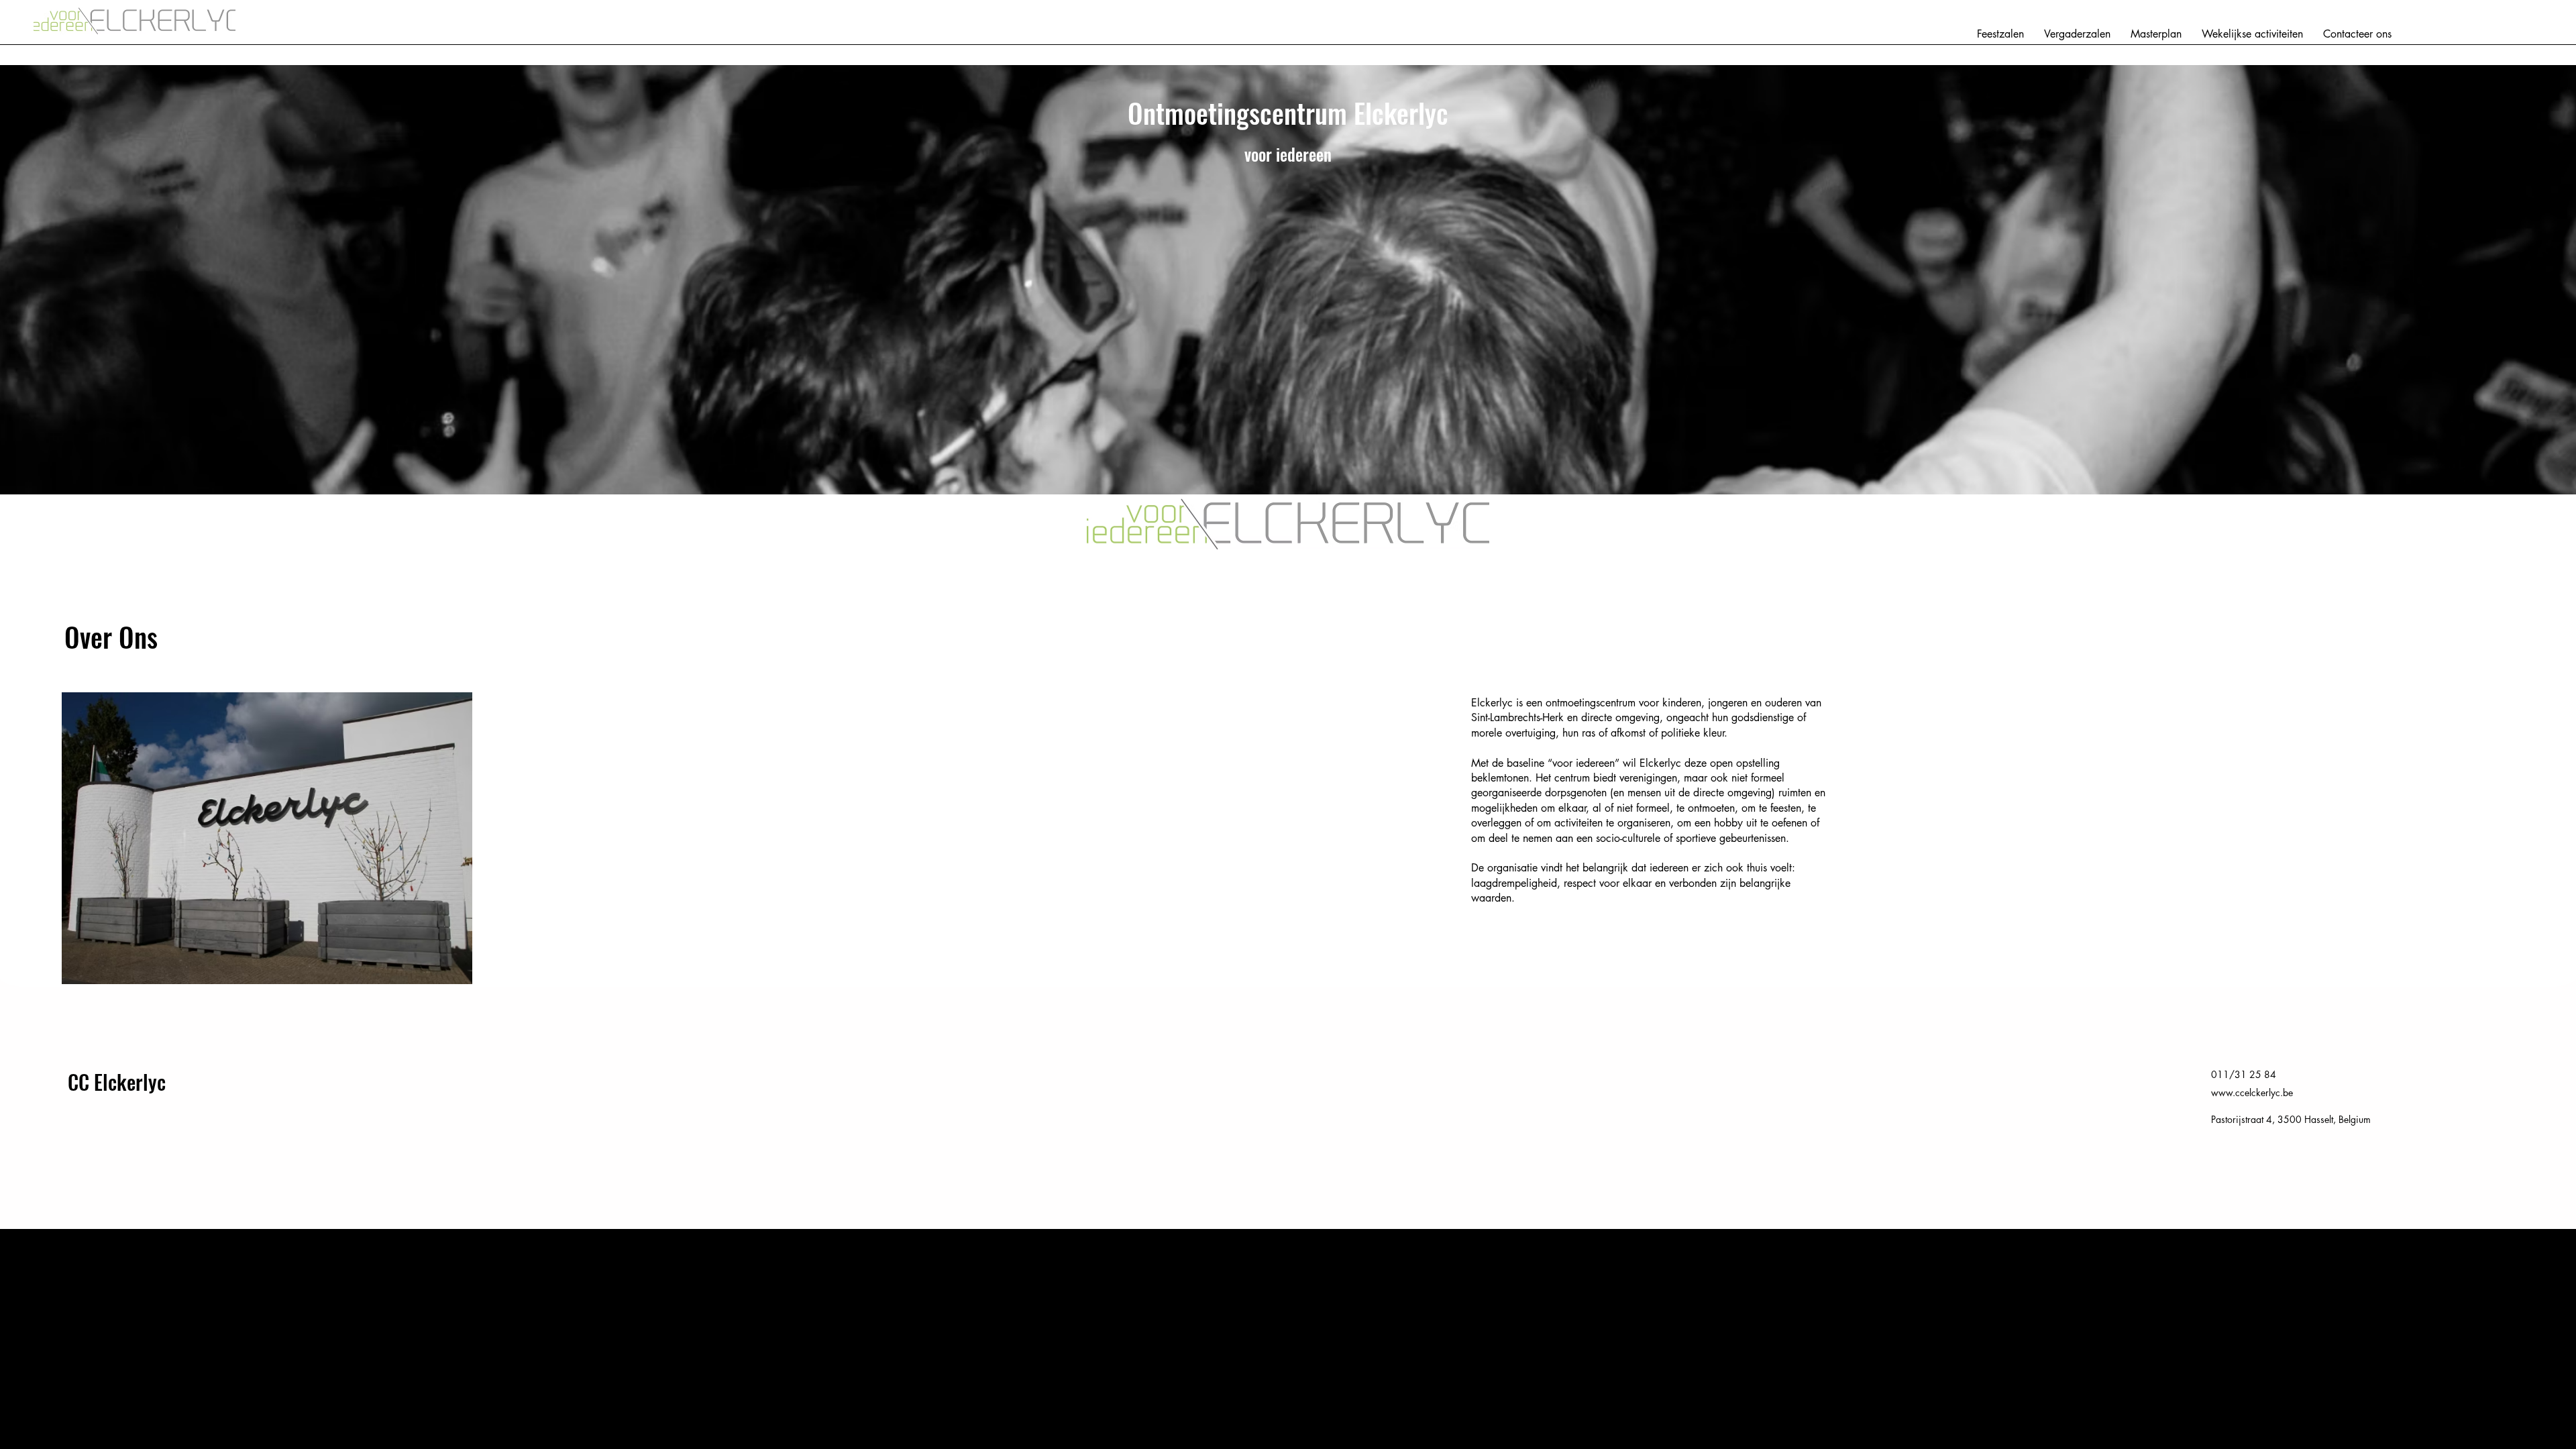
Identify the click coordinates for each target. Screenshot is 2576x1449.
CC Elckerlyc (117, 1082)
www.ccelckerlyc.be (2252, 1092)
